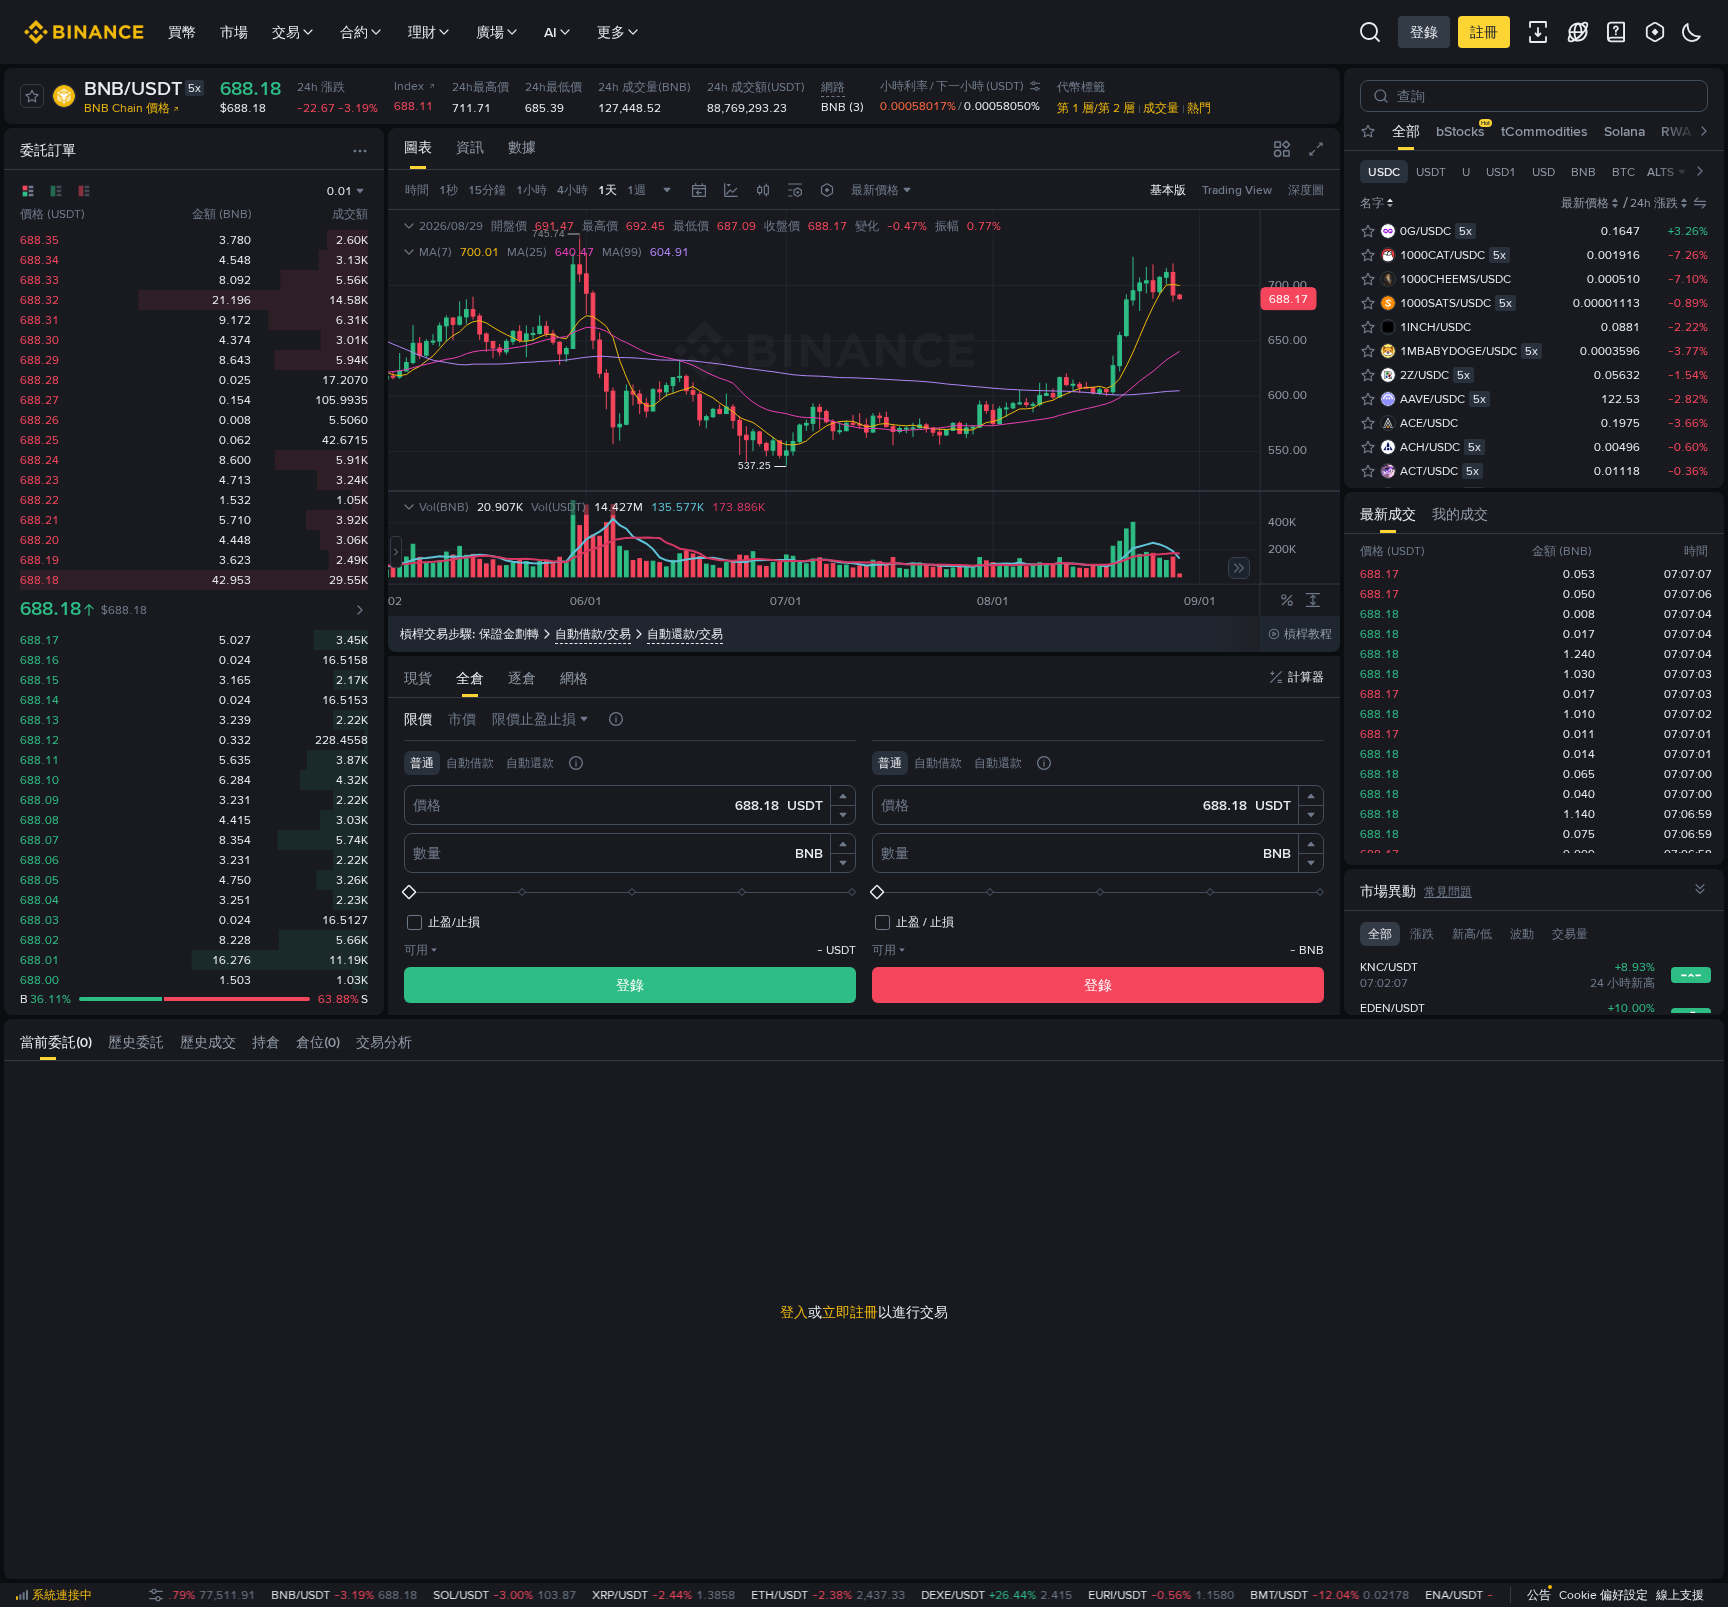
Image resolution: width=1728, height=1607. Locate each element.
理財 (422, 32)
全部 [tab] (1406, 131)
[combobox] (763, 190)
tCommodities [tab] (1544, 131)
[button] (843, 796)
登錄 (1424, 32)
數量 (427, 853)
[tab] (418, 148)
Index (409, 86)
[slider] (630, 892)
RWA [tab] (1676, 131)
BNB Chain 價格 (127, 108)
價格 (427, 805)
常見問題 (1448, 892)
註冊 (1484, 32)
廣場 (490, 32)
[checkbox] (442, 922)
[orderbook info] (360, 610)
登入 (794, 1312)
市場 (234, 32)
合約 (354, 32)
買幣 (182, 32)
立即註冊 (850, 1312)
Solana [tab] (1624, 131)
